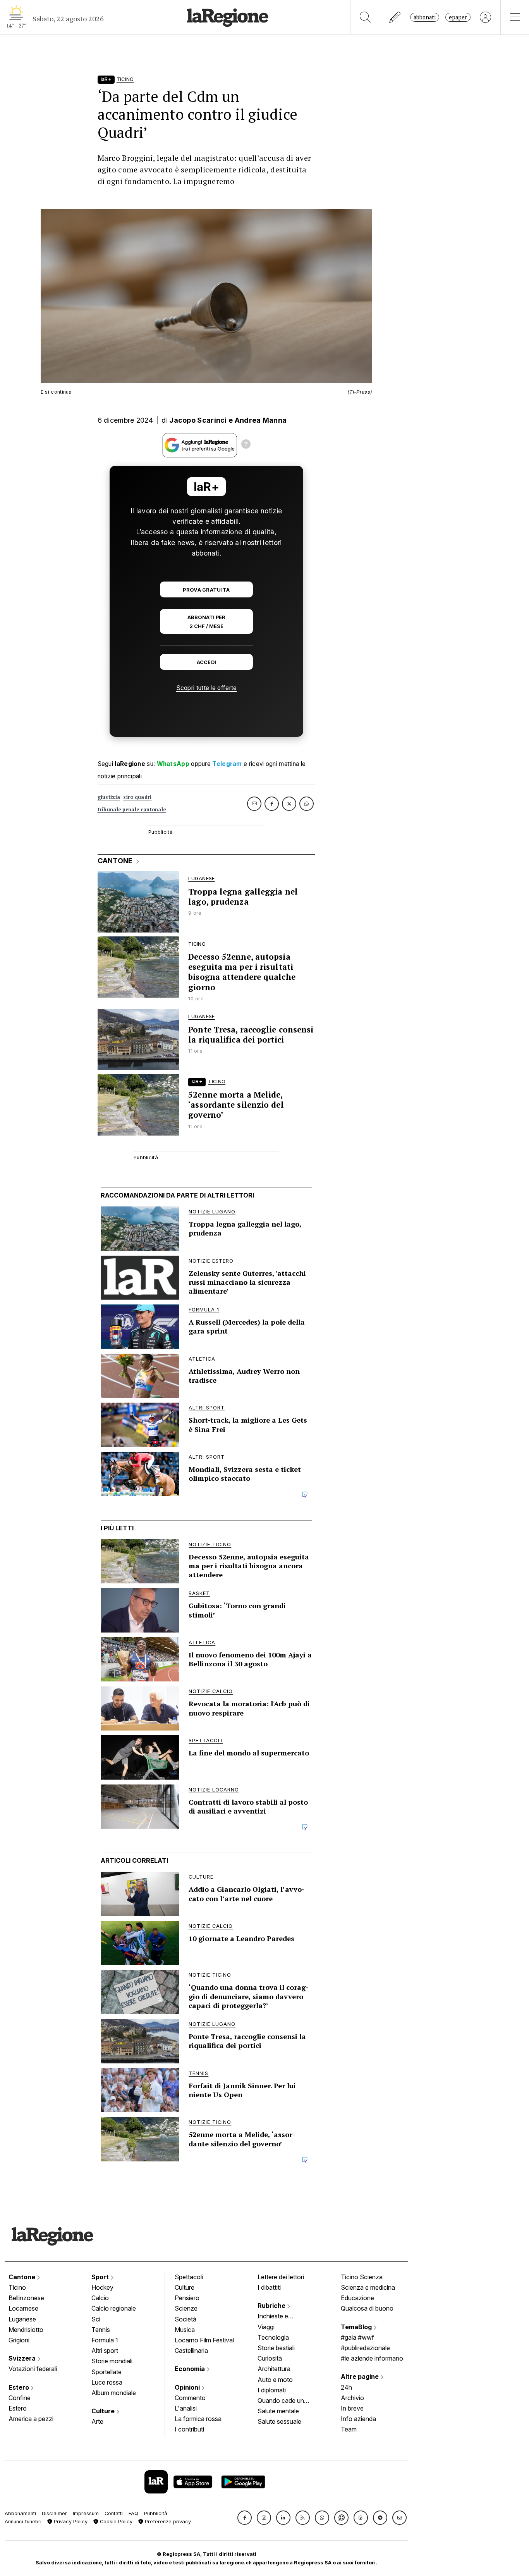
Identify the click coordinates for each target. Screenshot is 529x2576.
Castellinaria (191, 2351)
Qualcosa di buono (367, 2308)
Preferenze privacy (167, 2522)
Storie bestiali (276, 2348)
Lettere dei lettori (281, 2277)
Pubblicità (156, 2513)
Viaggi (266, 2327)
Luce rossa (107, 2382)
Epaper (458, 17)
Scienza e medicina (368, 2287)
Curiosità (270, 2358)
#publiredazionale (365, 2348)
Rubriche (272, 2306)
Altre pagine (361, 2376)
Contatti (114, 2513)
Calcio (100, 2298)
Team (349, 2429)
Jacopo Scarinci (198, 420)
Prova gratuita (206, 590)
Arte (97, 2421)
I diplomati (272, 2390)
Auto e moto (275, 2380)
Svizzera (23, 2358)
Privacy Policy (70, 2522)
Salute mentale (278, 2411)
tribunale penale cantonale (132, 810)
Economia (191, 2369)
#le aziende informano (372, 2358)
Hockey (102, 2287)
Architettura (274, 2369)
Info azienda (358, 2419)
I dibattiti (269, 2287)
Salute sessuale (279, 2421)
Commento (190, 2398)
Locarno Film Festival (204, 2340)
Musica (185, 2330)
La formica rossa (198, 2419)
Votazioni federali (33, 2369)
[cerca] (365, 17)
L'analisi (186, 2408)
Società (185, 2319)
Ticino (17, 2287)
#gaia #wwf (357, 2337)
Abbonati (425, 17)
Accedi (207, 662)
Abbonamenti (20, 2513)
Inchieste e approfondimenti (280, 2317)
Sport (101, 2277)
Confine (20, 2398)
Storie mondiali (112, 2361)
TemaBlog (357, 2327)
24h (346, 2387)
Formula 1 (105, 2340)
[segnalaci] (395, 17)
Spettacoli (189, 2277)
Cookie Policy (115, 2522)
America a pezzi (31, 2419)
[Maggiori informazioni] (246, 445)
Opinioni (188, 2387)
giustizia (109, 797)
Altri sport (105, 2351)
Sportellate (106, 2372)
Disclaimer (54, 2513)
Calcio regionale (114, 2308)
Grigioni (19, 2340)
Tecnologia (273, 2337)
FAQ (133, 2513)
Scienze (186, 2308)
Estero (20, 2387)
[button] (245, 2518)
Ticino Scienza (362, 2277)
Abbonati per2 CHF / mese (206, 622)
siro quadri (137, 797)
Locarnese (23, 2308)
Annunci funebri (23, 2522)
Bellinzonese (26, 2298)
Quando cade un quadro (281, 2401)
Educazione (357, 2298)
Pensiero (187, 2298)
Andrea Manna (261, 420)
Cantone (23, 2277)
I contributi (189, 2429)
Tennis (101, 2330)
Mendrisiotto (26, 2330)
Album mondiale (114, 2393)
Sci (96, 2319)
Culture (104, 2411)
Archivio (352, 2398)
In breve (352, 2408)
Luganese (22, 2319)
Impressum (86, 2513)
